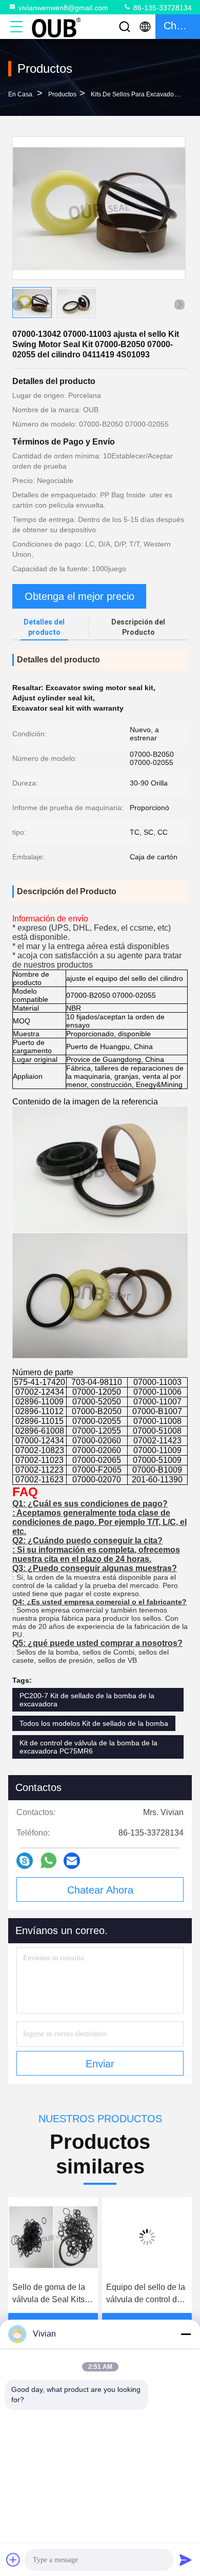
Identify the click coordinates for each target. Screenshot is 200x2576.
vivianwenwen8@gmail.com (63, 8)
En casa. (21, 94)
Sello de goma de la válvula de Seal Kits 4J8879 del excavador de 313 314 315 (53, 2294)
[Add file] (13, 2560)
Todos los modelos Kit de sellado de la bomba (94, 1723)
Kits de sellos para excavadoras (137, 94)
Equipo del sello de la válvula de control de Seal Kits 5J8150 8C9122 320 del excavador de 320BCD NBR (146, 2294)
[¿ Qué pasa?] (25, 1861)
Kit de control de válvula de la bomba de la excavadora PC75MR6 (88, 1747)
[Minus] (186, 2334)
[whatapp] (48, 1860)
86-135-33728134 (162, 8)
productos (62, 94)
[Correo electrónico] (72, 1861)
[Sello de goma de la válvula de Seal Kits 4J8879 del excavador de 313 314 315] (53, 2237)
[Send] (186, 2560)
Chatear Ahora (100, 1890)
